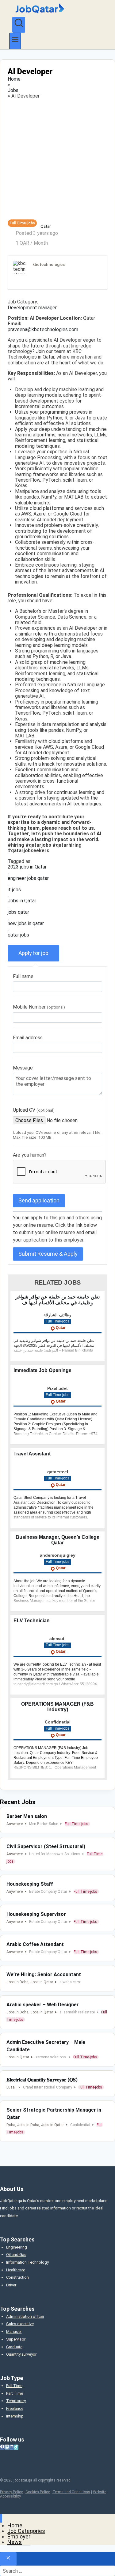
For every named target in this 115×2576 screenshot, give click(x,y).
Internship (15, 2416)
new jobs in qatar (26, 924)
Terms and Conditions (71, 2492)
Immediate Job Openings (42, 1370)
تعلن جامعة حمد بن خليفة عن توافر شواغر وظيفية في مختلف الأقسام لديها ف (57, 1300)
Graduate (14, 2347)
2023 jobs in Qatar (27, 867)
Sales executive (20, 2324)
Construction (17, 2277)
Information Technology (27, 2262)
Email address (28, 1038)
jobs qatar (18, 912)
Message (23, 1068)
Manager (14, 2331)
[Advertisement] (57, 159)
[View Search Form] (19, 25)
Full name (23, 976)
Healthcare (16, 2270)
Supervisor (16, 2339)
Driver (11, 2285)
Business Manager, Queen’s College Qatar (57, 1540)
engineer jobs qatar (28, 878)
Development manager (32, 308)
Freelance (15, 2408)
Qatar (46, 227)
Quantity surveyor (21, 2354)
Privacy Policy (11, 2492)
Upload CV (34, 1110)
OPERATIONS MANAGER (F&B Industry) (57, 1707)
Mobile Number (39, 1007)
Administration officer (25, 2316)
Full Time (14, 2386)
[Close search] (8, 2559)
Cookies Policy (38, 2492)
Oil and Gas (16, 2255)
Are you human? (30, 1155)
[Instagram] (7, 2447)
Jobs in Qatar (22, 901)
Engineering (17, 2247)
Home (14, 79)
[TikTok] (16, 2447)
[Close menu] (1, 2518)
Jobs (13, 90)
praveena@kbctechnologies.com (43, 330)
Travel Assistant (32, 1454)
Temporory (16, 2401)
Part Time (15, 2393)
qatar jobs (18, 935)
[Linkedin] (11, 2447)
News (15, 2542)
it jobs (14, 890)
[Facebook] (2, 2447)
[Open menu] (15, 41)
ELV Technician (32, 1621)
